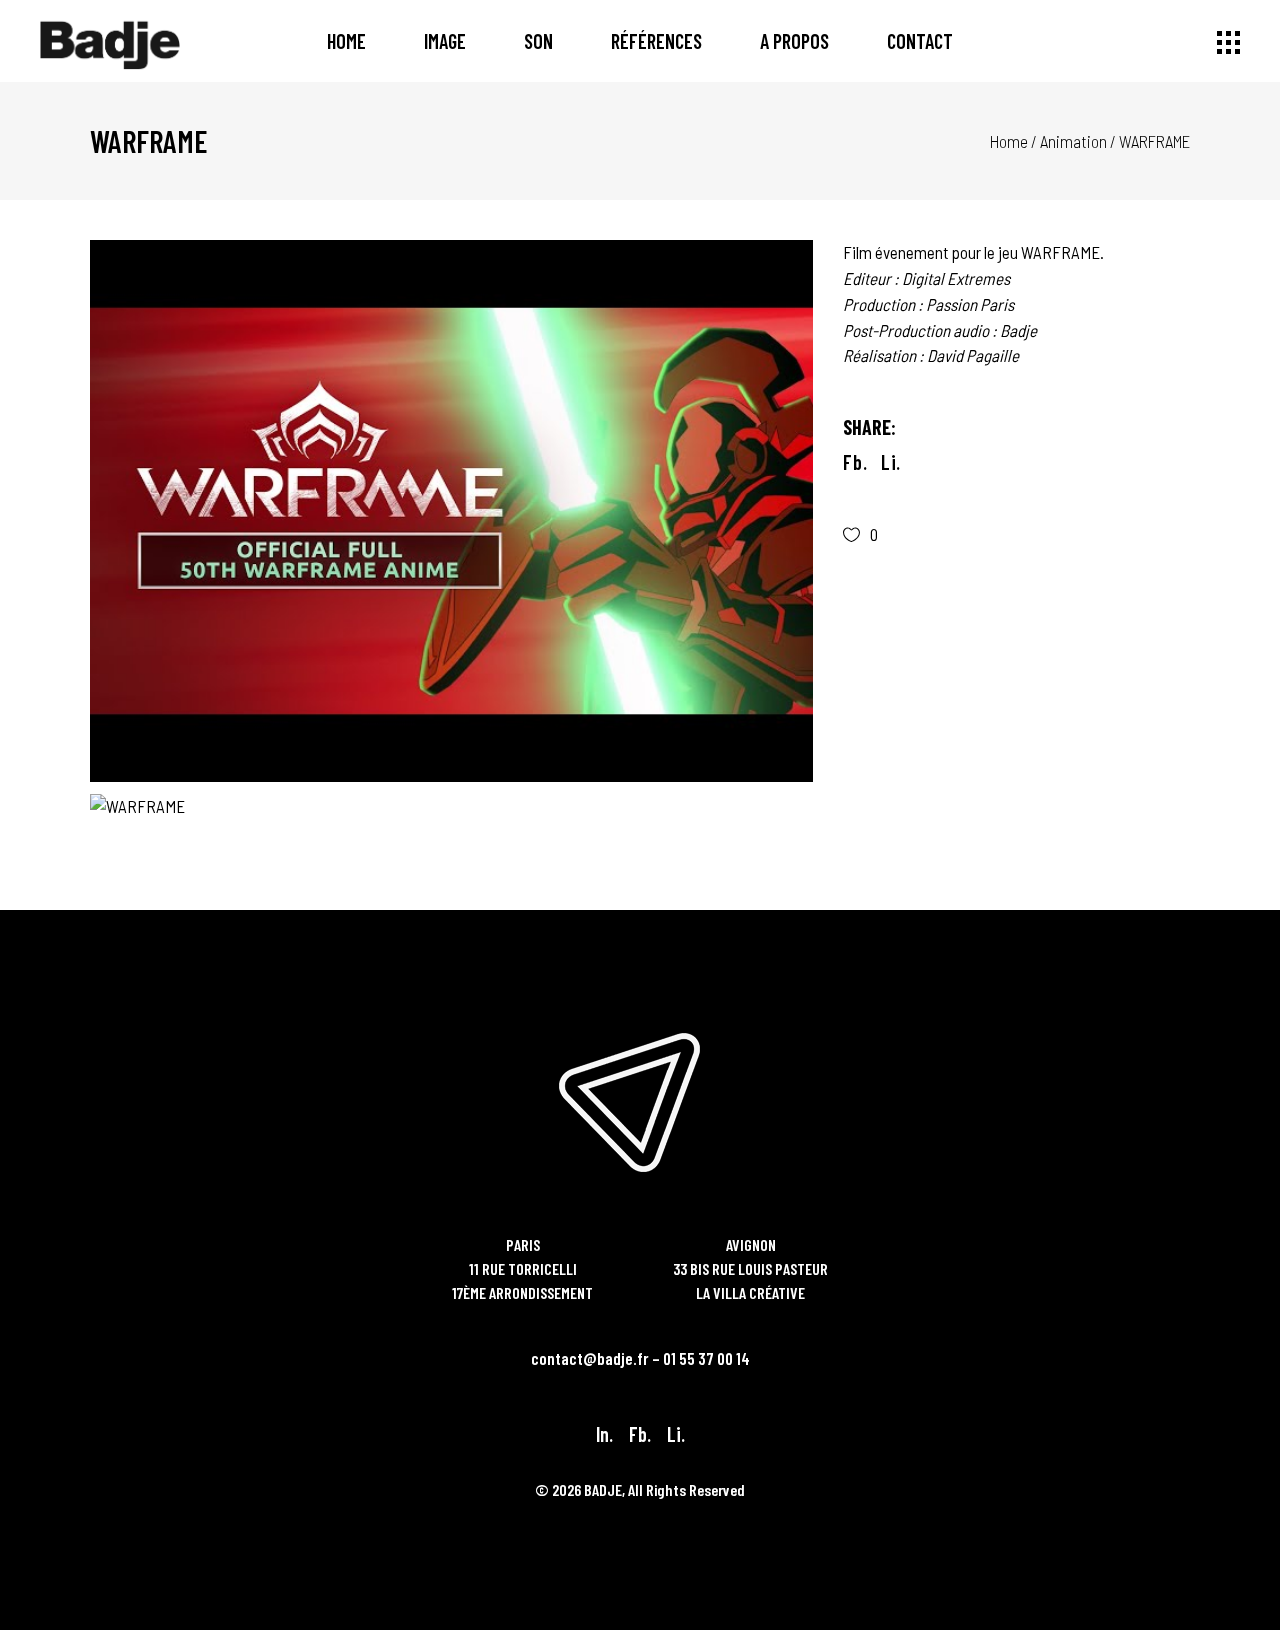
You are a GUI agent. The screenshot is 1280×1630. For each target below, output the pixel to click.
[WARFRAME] (451, 511)
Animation (1073, 141)
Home (1009, 141)
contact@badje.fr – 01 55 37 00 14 (640, 1358)
